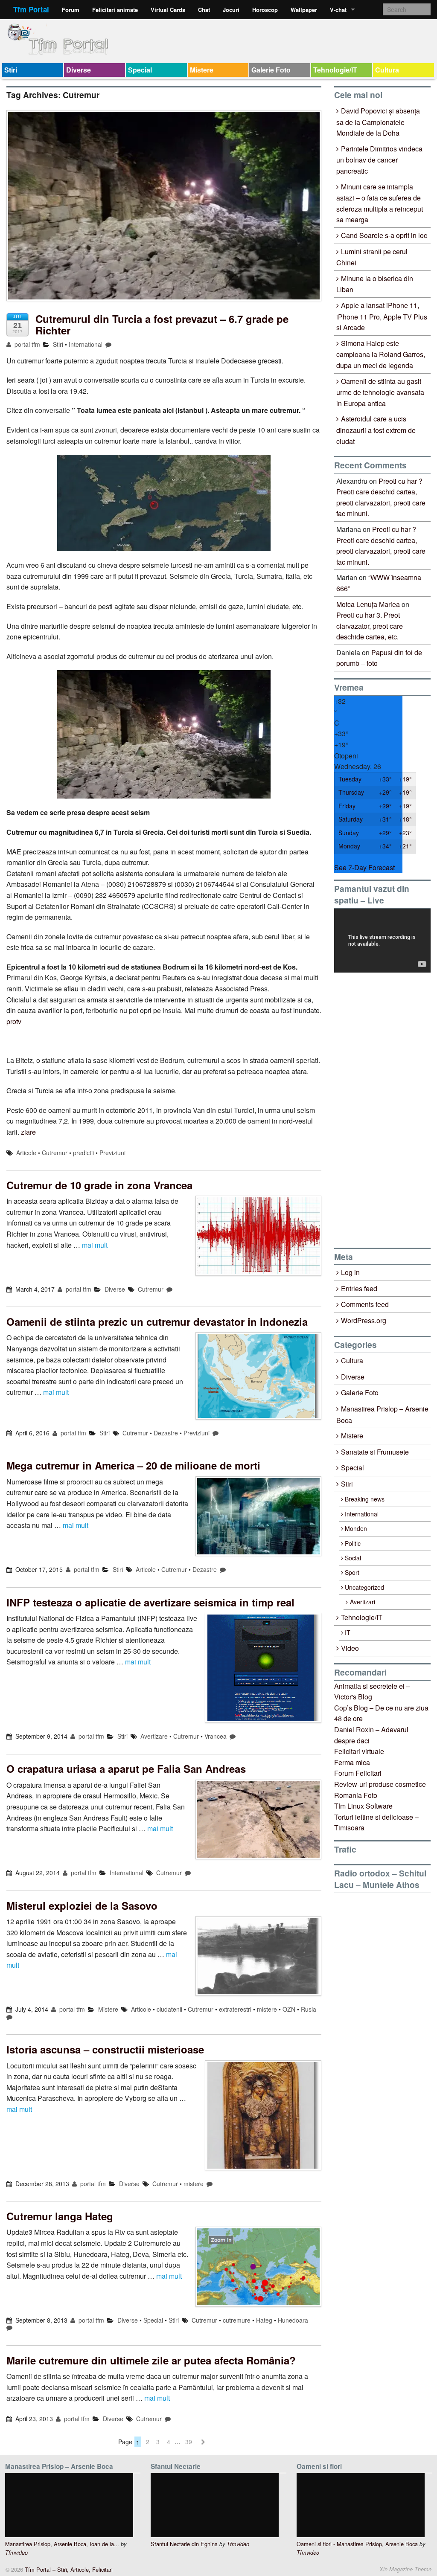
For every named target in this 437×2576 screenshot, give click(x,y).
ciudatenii (169, 2009)
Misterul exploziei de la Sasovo (82, 1905)
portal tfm (26, 344)
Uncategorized (364, 1587)
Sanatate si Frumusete (375, 1452)
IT (348, 1632)
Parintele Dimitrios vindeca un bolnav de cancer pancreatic (379, 160)
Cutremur (55, 1153)
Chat (204, 10)
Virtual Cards (168, 10)
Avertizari (363, 1602)
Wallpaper (304, 10)
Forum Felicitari (358, 1773)
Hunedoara (293, 2320)
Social (353, 1558)
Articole (26, 1153)
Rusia (309, 2009)
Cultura (387, 70)
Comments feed (365, 1304)
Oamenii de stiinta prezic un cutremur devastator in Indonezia (157, 1321)
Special (140, 70)
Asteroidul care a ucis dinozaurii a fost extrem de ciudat (376, 430)
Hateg (264, 2320)
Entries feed (359, 1288)
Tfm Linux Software (363, 1806)
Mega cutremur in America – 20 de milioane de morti (133, 1465)
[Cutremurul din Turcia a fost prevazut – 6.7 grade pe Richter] (164, 210)
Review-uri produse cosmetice (380, 1784)
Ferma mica (352, 1762)
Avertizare (154, 1736)
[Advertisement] (386, 1110)
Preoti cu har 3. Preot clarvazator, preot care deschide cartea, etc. (370, 626)
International (86, 344)
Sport (352, 1572)
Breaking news (365, 1499)
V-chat (338, 10)
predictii (83, 1153)
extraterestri (235, 2009)
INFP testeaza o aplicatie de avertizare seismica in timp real (150, 1602)
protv (14, 1021)
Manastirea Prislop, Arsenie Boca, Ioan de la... (62, 2544)
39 (189, 2442)
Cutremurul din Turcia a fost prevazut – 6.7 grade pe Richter (162, 324)
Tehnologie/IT (335, 70)
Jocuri (231, 10)
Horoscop (265, 10)
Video (350, 1648)
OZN (289, 2009)
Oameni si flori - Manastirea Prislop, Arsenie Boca (357, 2544)
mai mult (95, 1245)
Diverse (79, 70)
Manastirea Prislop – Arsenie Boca (382, 1414)
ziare (28, 1132)
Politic (353, 1543)
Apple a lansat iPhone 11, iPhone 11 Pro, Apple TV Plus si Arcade (382, 316)
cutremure (237, 2320)
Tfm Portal (31, 9)
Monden (356, 1528)
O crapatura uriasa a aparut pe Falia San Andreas (126, 1769)
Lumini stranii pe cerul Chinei (372, 257)
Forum (71, 10)
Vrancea (216, 1736)
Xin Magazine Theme (405, 2569)
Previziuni (112, 1153)
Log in (350, 1272)
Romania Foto (356, 1795)
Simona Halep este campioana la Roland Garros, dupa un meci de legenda (381, 354)
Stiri (11, 70)
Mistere (202, 70)
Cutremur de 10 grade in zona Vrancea (99, 1185)
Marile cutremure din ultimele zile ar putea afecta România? (151, 2360)
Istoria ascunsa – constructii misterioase (105, 2049)
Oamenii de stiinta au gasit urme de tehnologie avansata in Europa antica (380, 392)
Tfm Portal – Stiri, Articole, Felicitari (68, 2569)
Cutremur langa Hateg (60, 2216)
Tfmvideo (16, 2553)
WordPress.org (364, 1320)
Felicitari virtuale (359, 1751)
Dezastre (166, 1433)
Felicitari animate (115, 10)
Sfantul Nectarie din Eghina (184, 2544)
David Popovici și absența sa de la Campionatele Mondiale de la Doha (378, 122)
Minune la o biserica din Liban (375, 284)
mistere (267, 2009)
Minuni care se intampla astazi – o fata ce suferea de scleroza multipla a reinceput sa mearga (380, 203)
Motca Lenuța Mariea (368, 604)
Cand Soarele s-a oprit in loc (384, 235)
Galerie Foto (271, 70)
